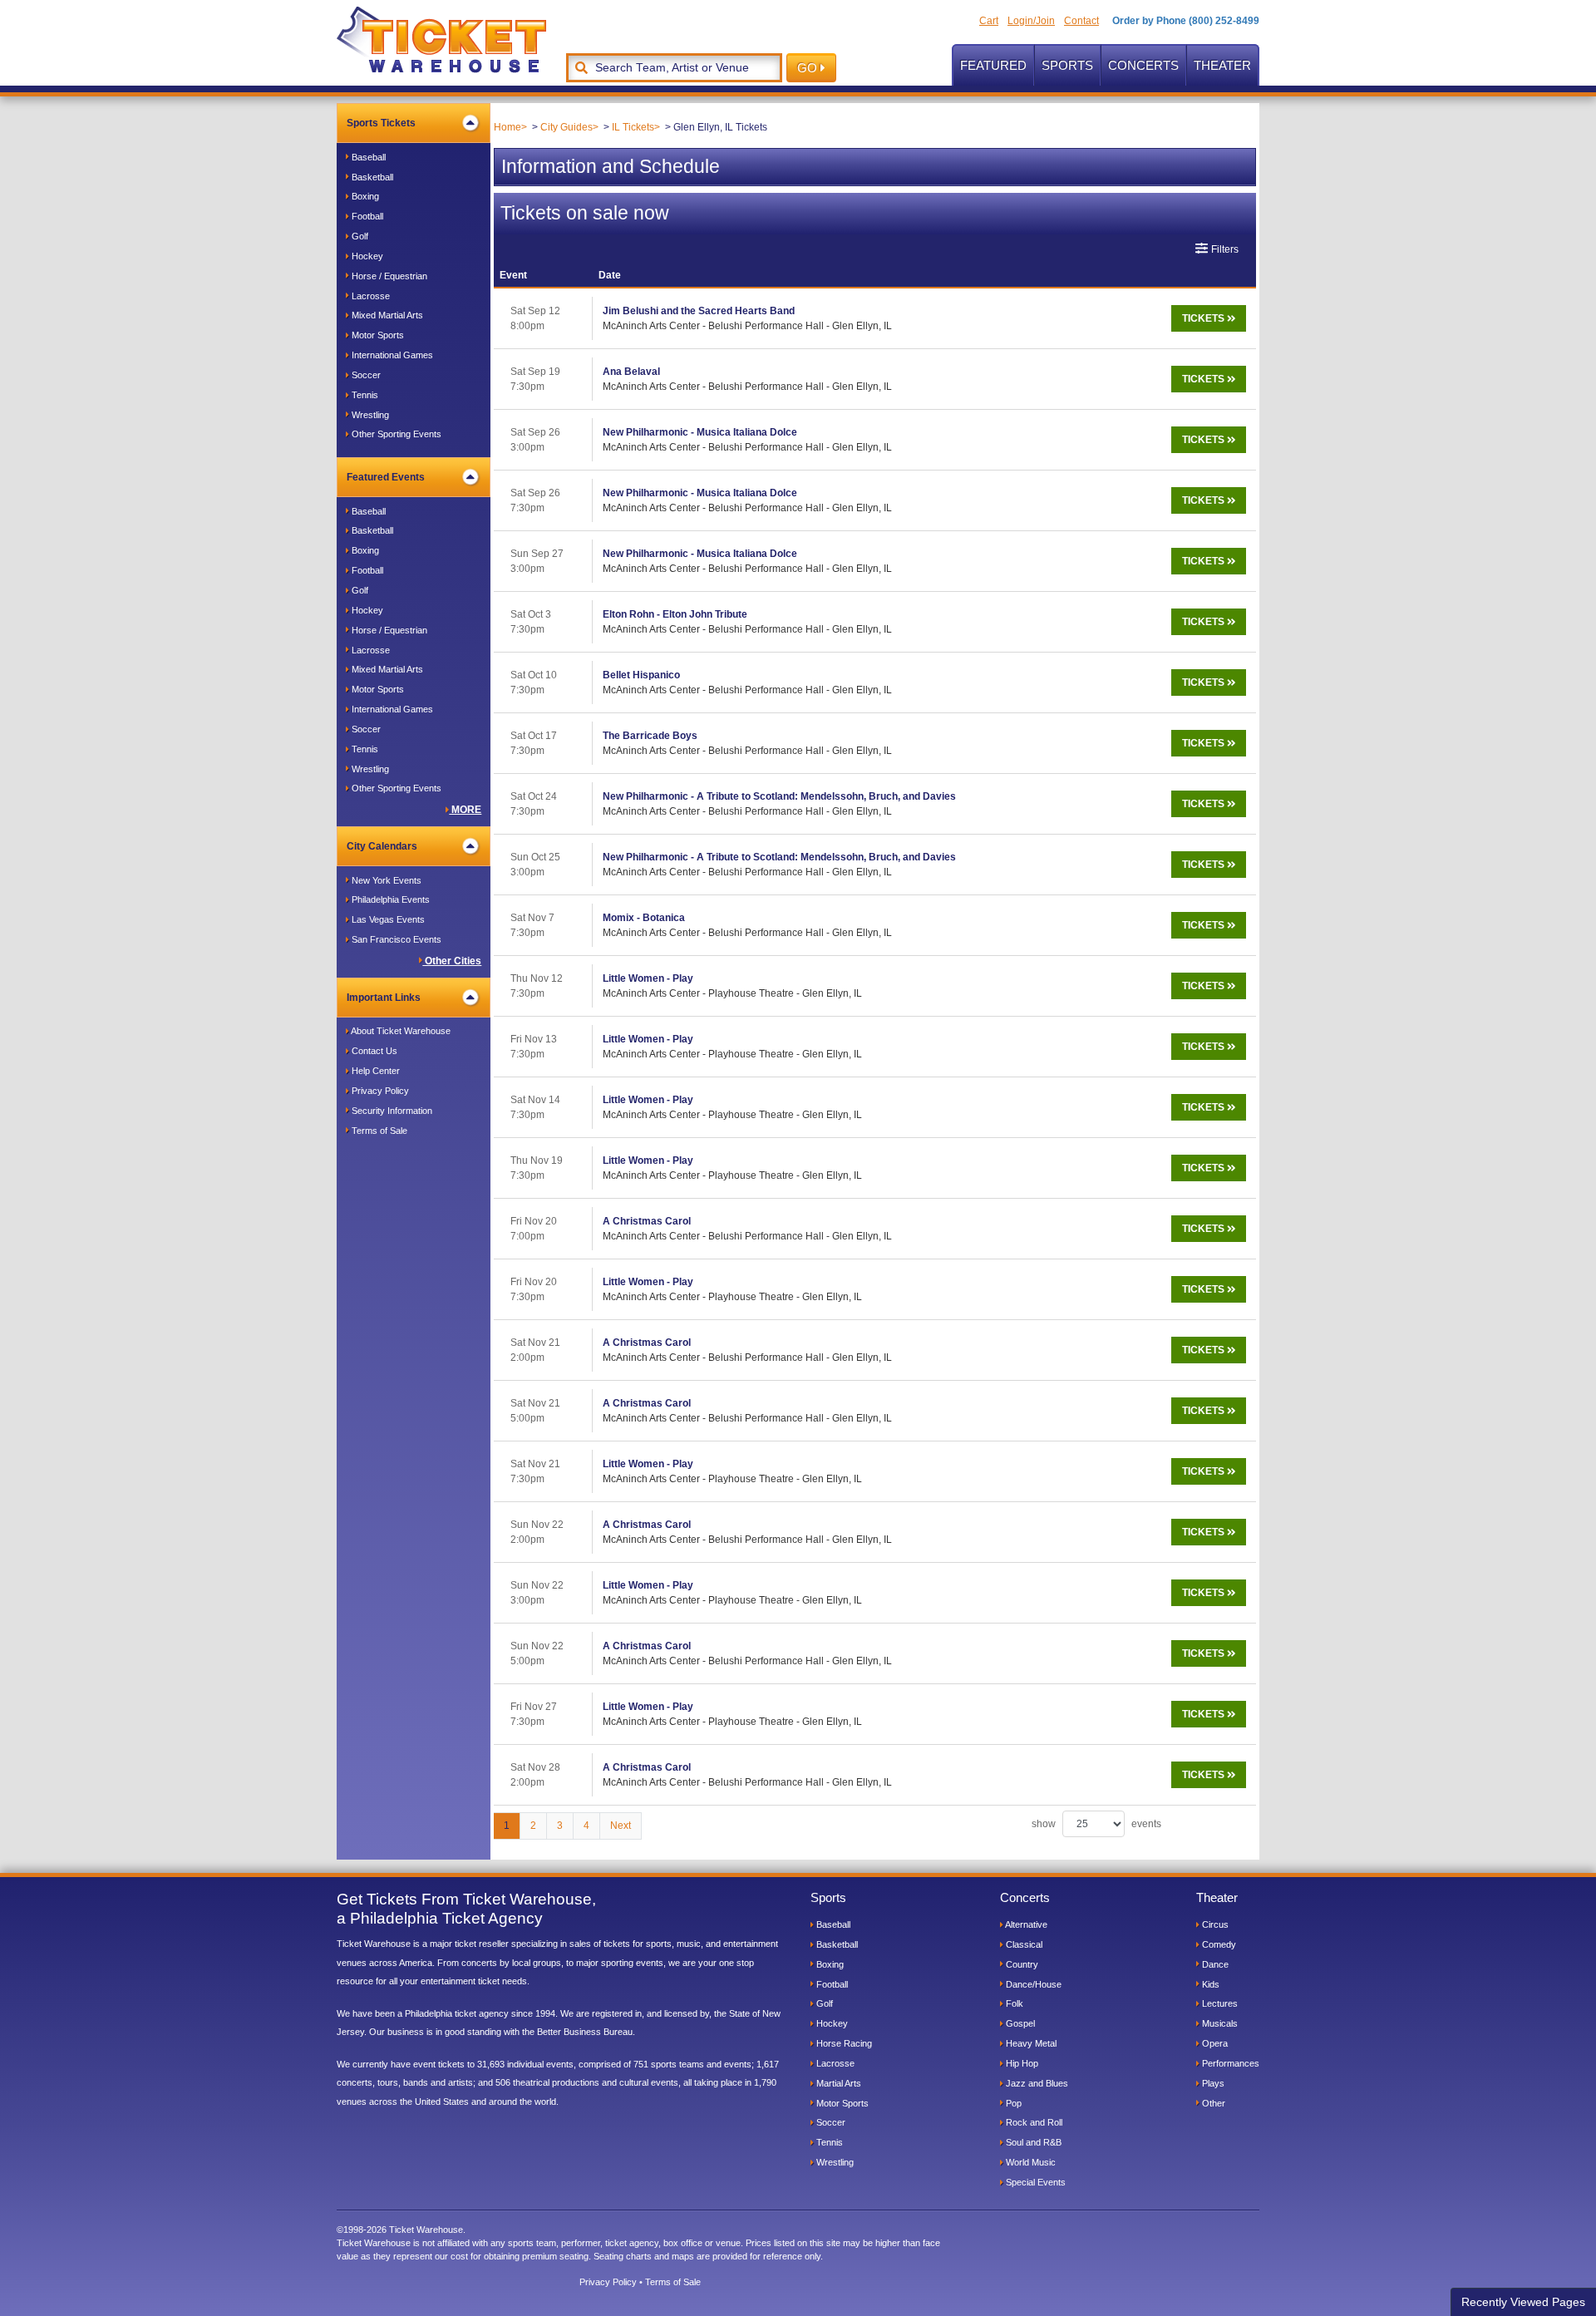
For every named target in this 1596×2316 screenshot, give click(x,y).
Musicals (1219, 2023)
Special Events (1034, 2182)
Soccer (365, 375)
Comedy (1218, 1944)
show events (1096, 1824)
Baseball (367, 157)
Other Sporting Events (395, 434)
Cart (989, 21)
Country (1021, 1964)
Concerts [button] (1143, 65)
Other (1212, 2103)
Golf (359, 236)
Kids (1209, 1984)
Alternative (1025, 1924)
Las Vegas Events (387, 919)
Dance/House (1032, 1984)
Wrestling (369, 415)
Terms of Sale (378, 1131)
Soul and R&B (1032, 2142)
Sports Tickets (381, 123)
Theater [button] (1222, 65)
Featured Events (386, 477)
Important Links (384, 998)
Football (366, 216)
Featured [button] (993, 65)
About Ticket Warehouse (400, 1031)
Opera (1214, 2043)
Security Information (391, 1111)
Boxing (364, 196)
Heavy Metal (1030, 2043)
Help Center (374, 1071)
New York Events (385, 880)
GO (809, 68)
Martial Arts (837, 2083)
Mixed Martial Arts (386, 315)
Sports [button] (1067, 65)
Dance (1214, 1964)
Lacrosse (369, 296)
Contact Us (373, 1051)
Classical (1023, 1944)
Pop (1012, 2103)
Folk (1013, 2003)
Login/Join (1031, 21)
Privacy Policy (379, 1091)
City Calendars (382, 846)
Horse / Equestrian (388, 276)
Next (621, 1826)
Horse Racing (843, 2043)
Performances (1229, 2063)
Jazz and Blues (1036, 2083)
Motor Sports (377, 335)
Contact (1081, 21)
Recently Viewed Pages (1523, 2302)
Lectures (1219, 2003)
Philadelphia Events (389, 899)
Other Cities (452, 961)
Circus (1214, 1924)
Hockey (366, 256)
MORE (465, 810)
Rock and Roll (1033, 2122)
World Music (1030, 2162)
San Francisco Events (395, 939)
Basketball (371, 177)
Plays (1212, 2083)
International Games (391, 355)
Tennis (364, 395)
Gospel (1019, 2023)
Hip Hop (1021, 2063)
